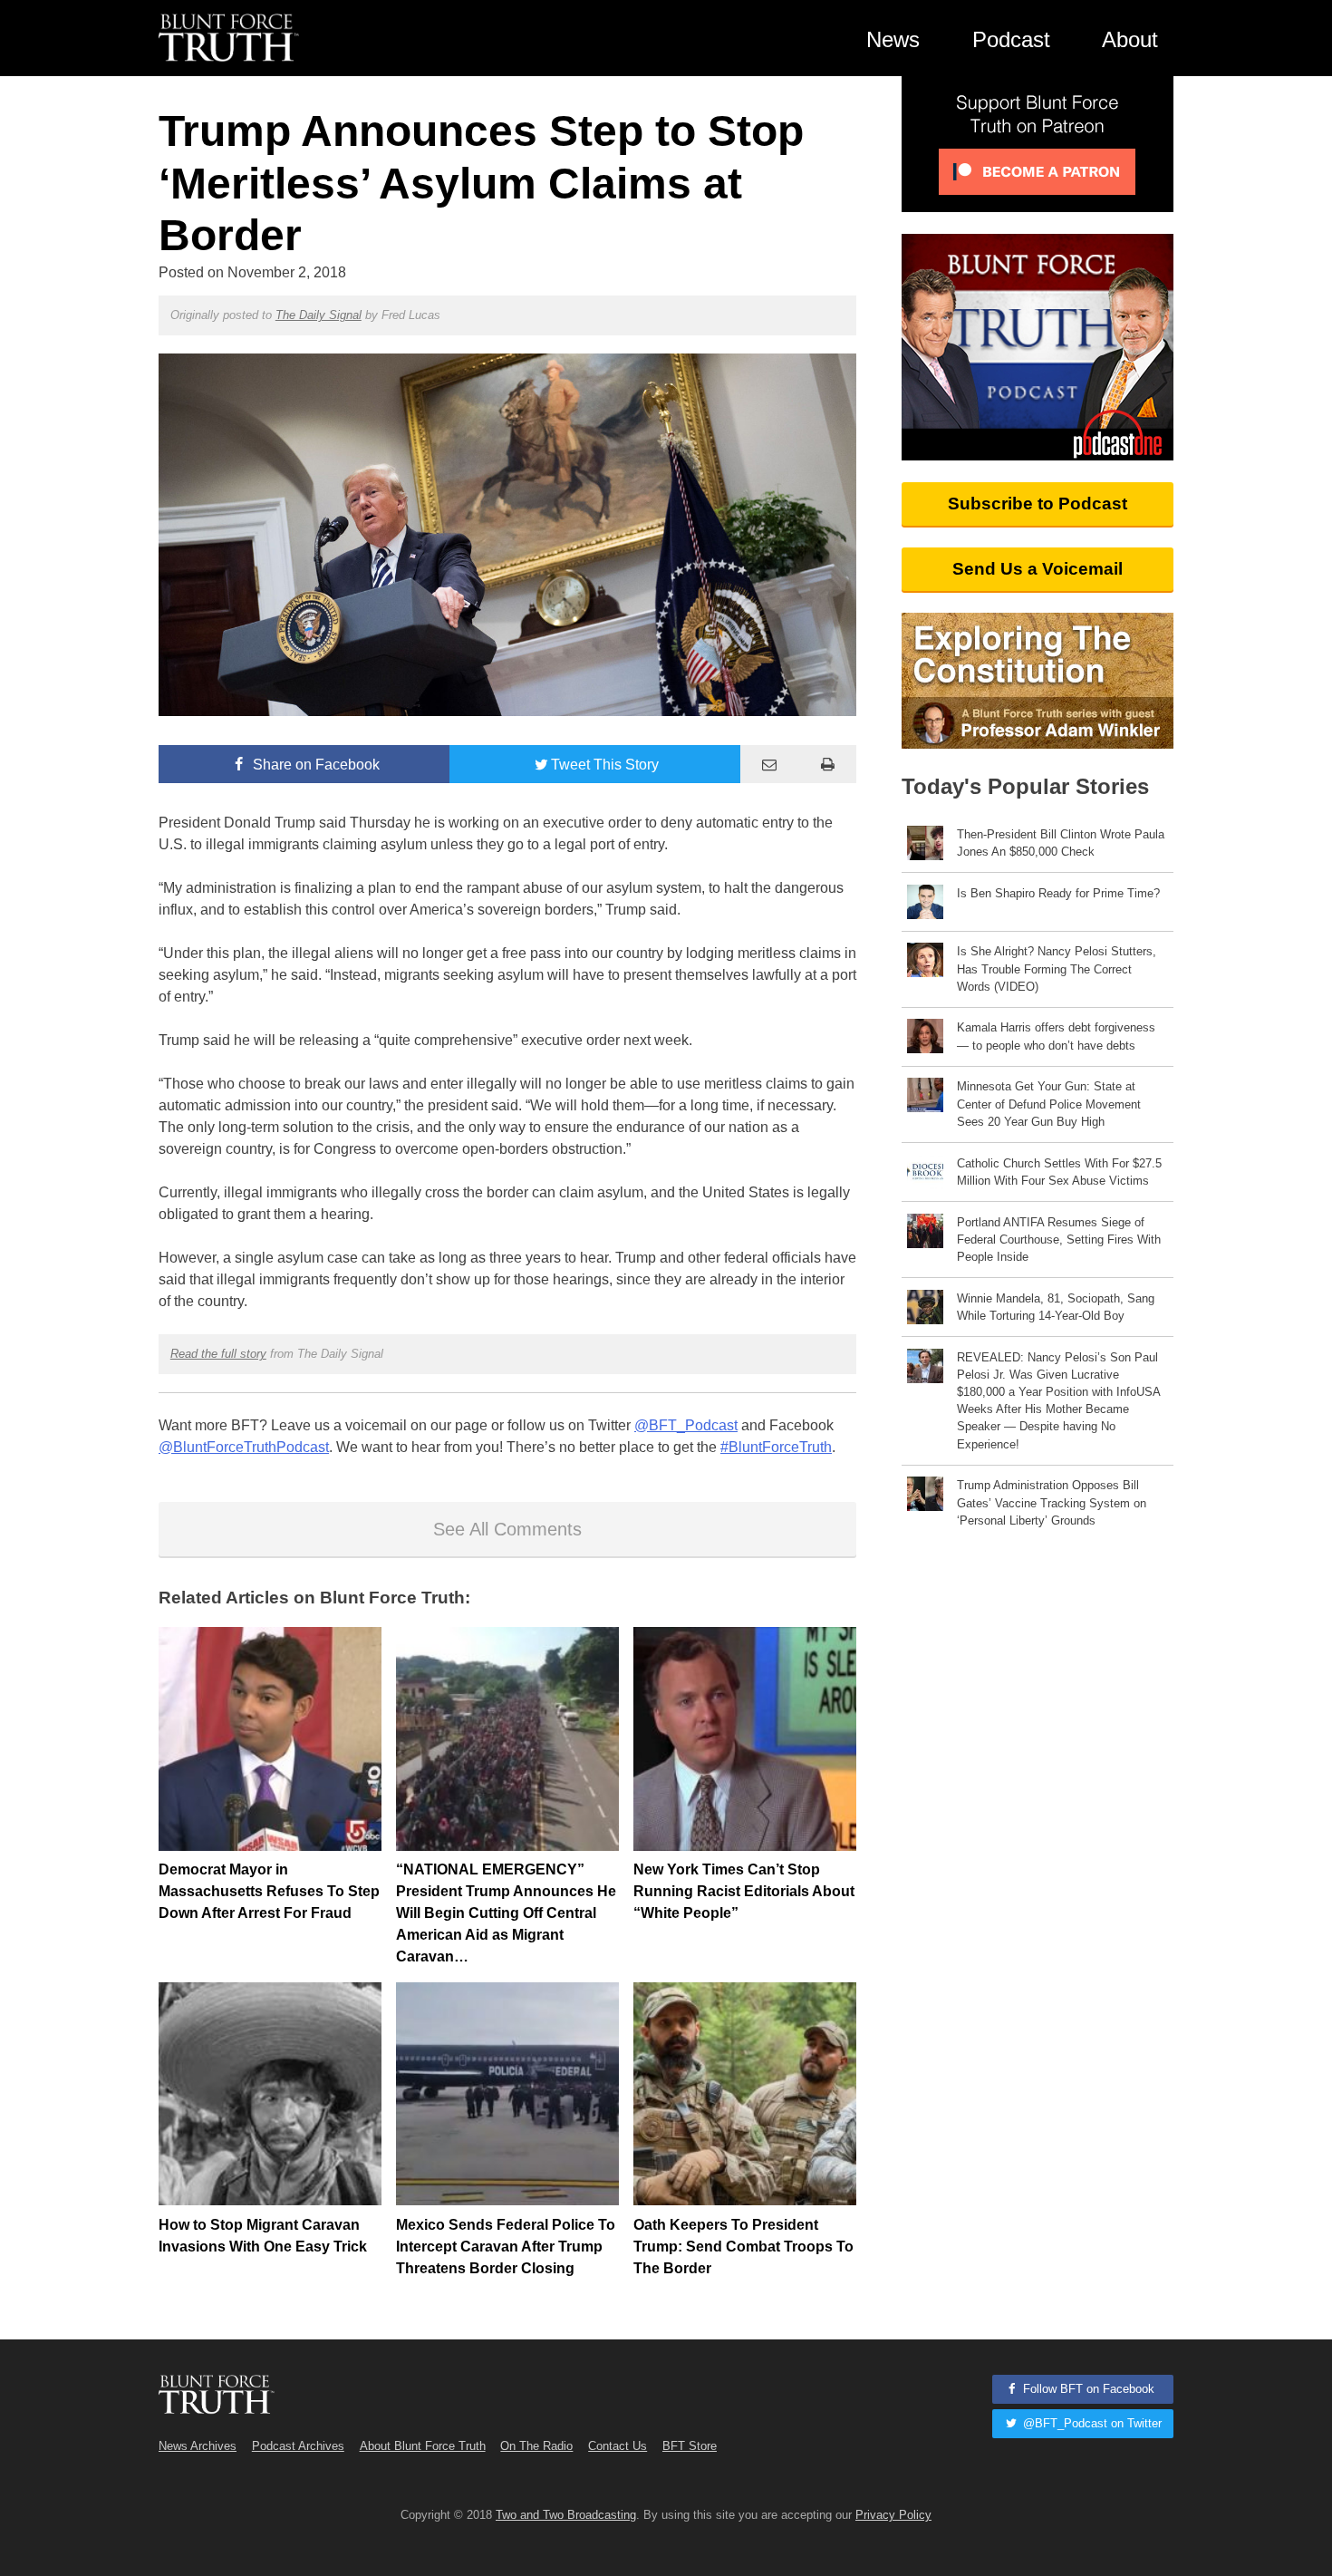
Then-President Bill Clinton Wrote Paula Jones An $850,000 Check (1061, 843)
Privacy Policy (893, 2515)
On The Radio (536, 2446)
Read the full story (218, 1354)
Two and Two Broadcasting (566, 2515)
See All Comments (507, 1529)
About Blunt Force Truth (423, 2446)
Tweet (605, 765)
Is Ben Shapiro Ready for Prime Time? (1058, 893)
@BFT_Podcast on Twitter (1091, 2423)
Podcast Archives (298, 2446)
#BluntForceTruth (776, 1447)
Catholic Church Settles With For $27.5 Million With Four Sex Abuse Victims (1059, 1172)
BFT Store (690, 2446)
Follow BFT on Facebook (1087, 2389)
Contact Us (618, 2446)
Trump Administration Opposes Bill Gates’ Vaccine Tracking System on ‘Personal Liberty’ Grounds (1052, 1502)
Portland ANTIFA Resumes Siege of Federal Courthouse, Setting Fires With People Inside (1059, 1240)
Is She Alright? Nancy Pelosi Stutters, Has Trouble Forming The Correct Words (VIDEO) (1057, 968)
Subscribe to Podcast (1038, 504)
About (1130, 39)
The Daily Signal (319, 315)
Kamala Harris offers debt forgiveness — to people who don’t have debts (1056, 1036)
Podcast (1011, 39)
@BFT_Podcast (686, 1425)
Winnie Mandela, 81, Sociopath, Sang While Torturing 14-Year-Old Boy (1056, 1307)
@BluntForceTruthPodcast (244, 1447)
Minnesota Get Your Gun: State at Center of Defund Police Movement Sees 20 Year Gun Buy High (1049, 1104)
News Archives (198, 2446)
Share (314, 765)
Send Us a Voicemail (1038, 569)
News (893, 39)
